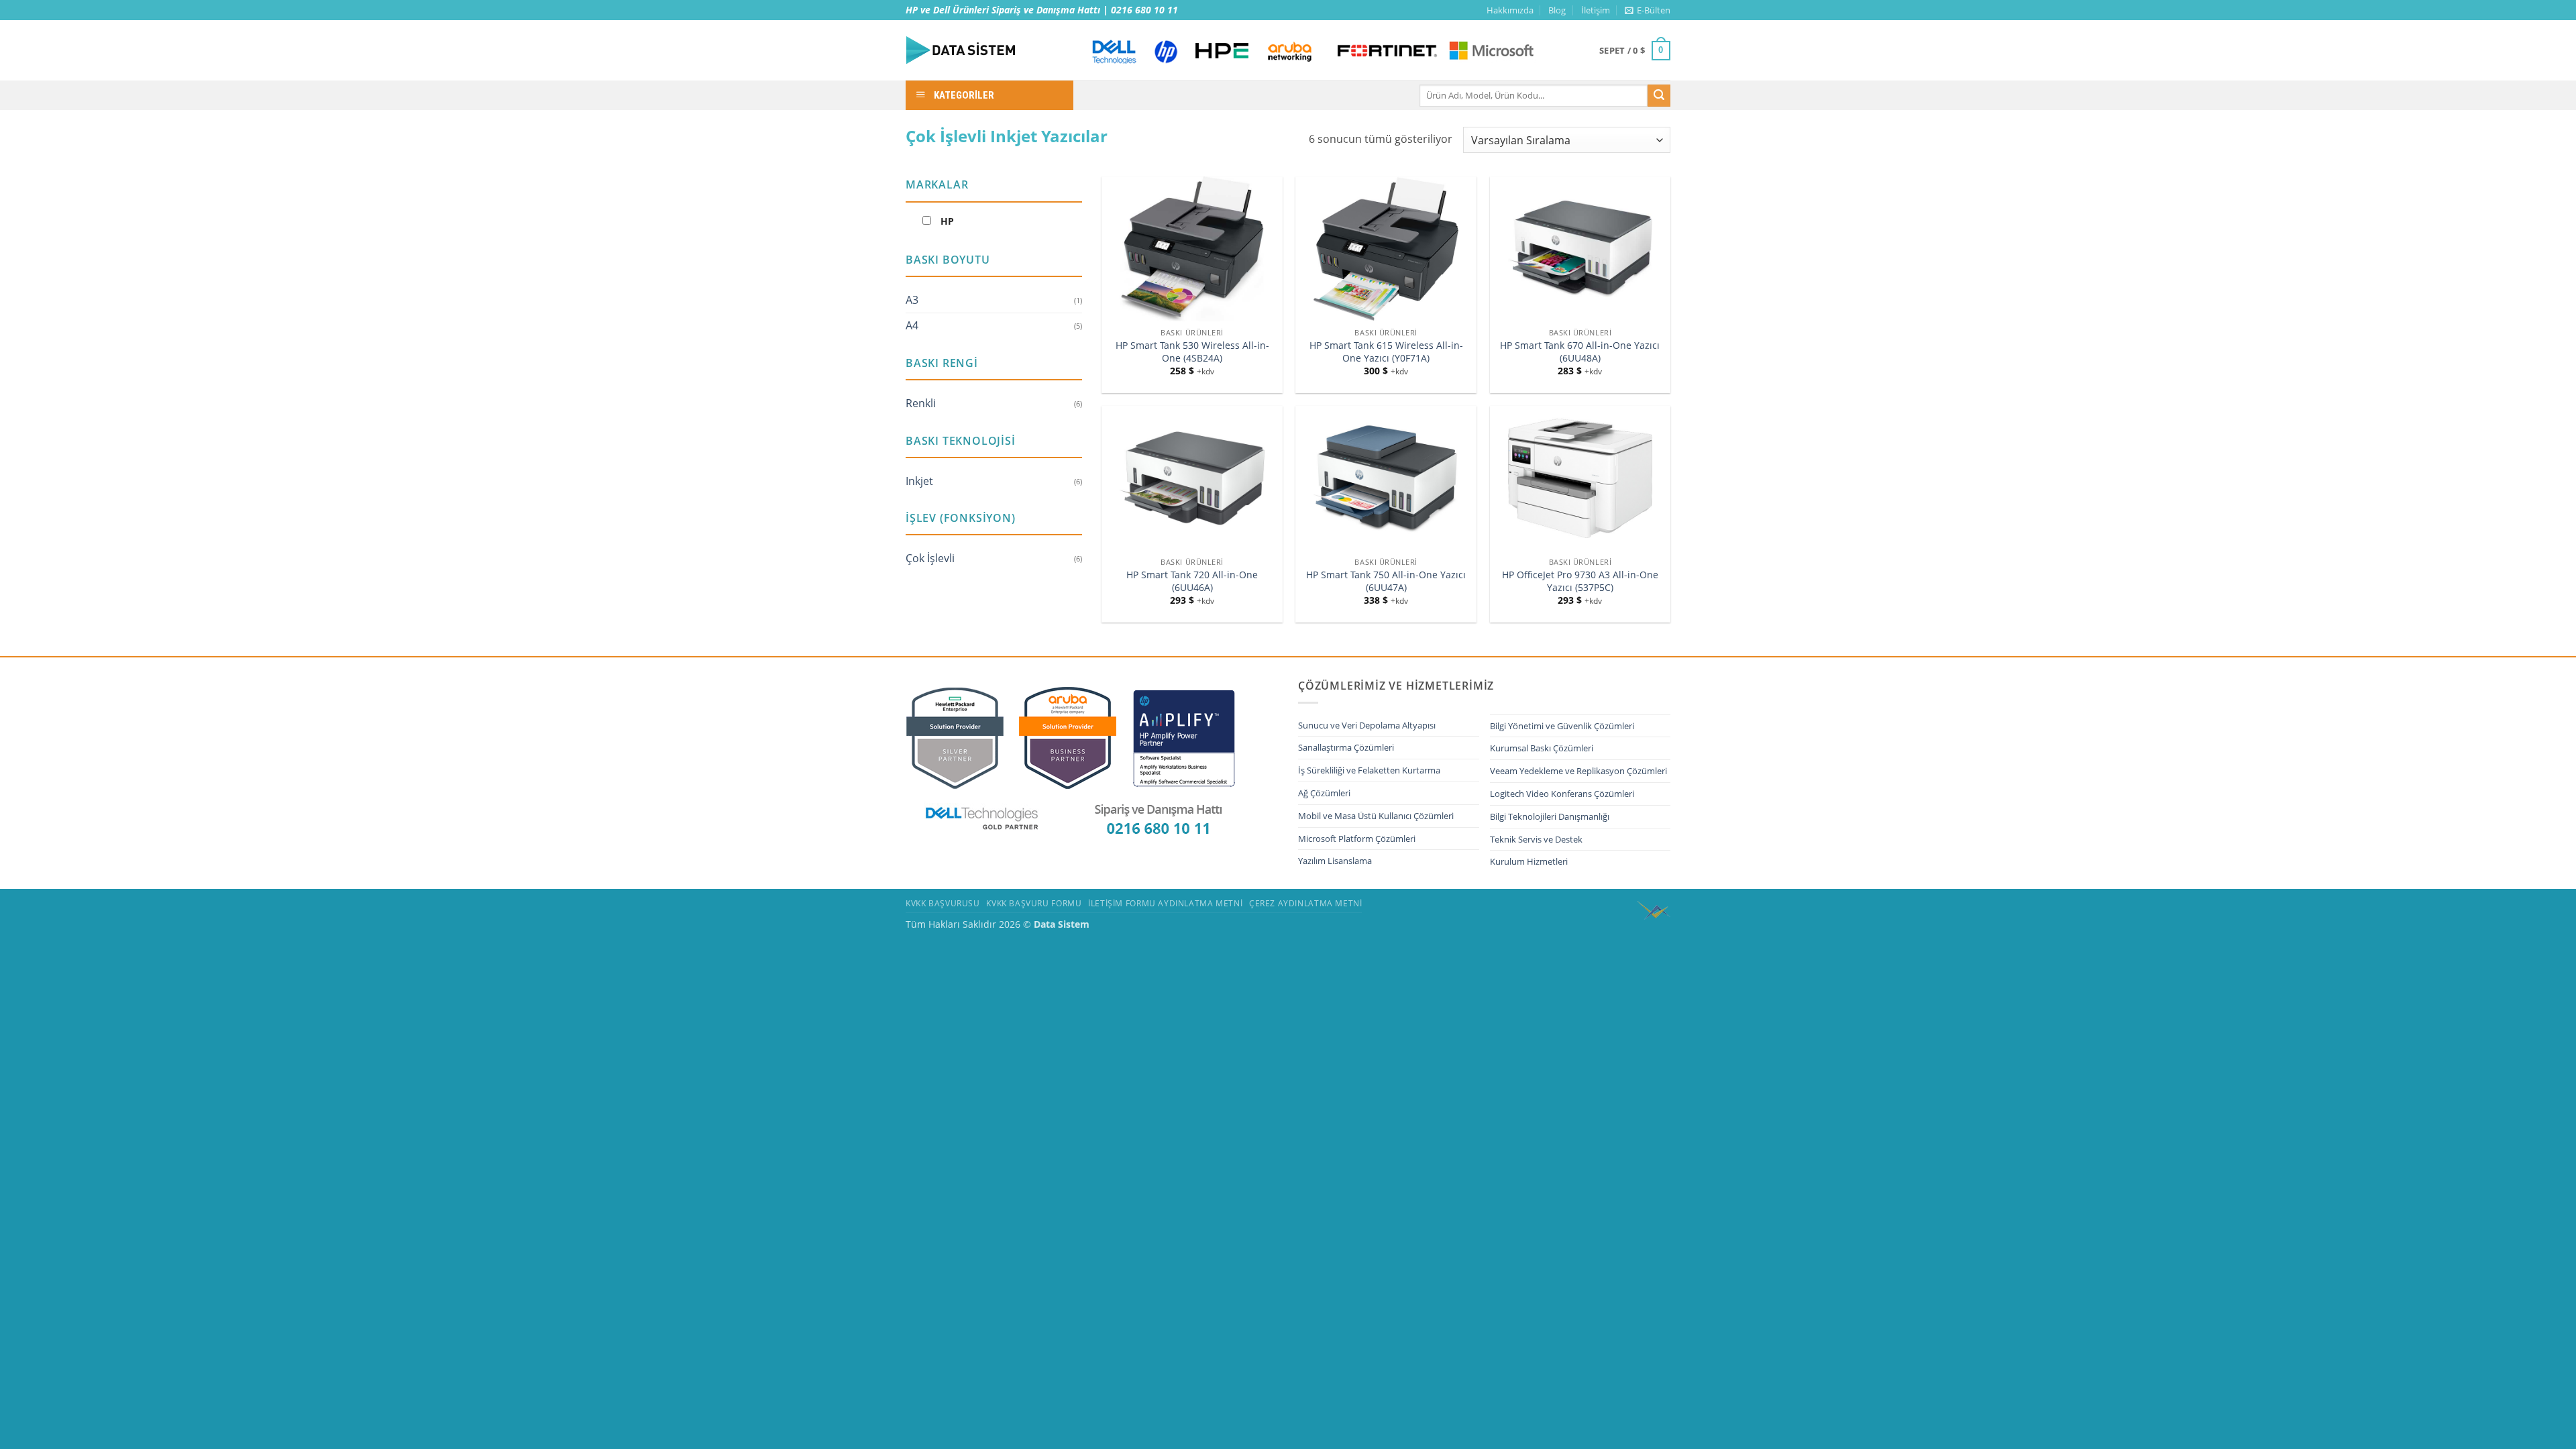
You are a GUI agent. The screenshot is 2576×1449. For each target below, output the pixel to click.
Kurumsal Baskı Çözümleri (1542, 748)
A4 (912, 325)
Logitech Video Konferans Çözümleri (1562, 794)
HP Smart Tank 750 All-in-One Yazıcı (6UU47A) (1386, 581)
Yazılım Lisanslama (1335, 861)
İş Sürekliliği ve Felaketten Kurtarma (1369, 770)
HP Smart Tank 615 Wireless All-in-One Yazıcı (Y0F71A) (1386, 352)
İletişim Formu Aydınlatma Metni (1165, 903)
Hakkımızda (1510, 10)
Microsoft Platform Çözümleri (1357, 839)
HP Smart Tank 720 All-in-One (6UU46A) (1192, 581)
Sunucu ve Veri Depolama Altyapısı (1367, 725)
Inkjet (919, 481)
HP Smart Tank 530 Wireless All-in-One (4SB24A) (1192, 352)
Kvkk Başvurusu (943, 903)
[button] (1648, 10)
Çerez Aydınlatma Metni (1305, 903)
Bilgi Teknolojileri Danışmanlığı (1550, 816)
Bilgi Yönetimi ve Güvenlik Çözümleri (1562, 726)
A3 (912, 300)
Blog (1557, 10)
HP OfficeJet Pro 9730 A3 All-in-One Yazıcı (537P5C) (1580, 581)
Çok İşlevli (930, 558)
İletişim (1596, 10)
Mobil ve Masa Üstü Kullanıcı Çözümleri (1376, 816)
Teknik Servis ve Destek (1536, 839)
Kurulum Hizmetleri (1529, 861)
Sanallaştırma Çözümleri (1346, 747)
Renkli (921, 403)
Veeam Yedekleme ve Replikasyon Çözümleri (1578, 771)
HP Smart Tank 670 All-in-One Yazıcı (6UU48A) (1580, 352)
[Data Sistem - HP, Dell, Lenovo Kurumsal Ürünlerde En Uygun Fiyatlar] (986, 50)
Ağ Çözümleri (1324, 793)
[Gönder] (1659, 96)
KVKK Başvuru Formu (1034, 903)
